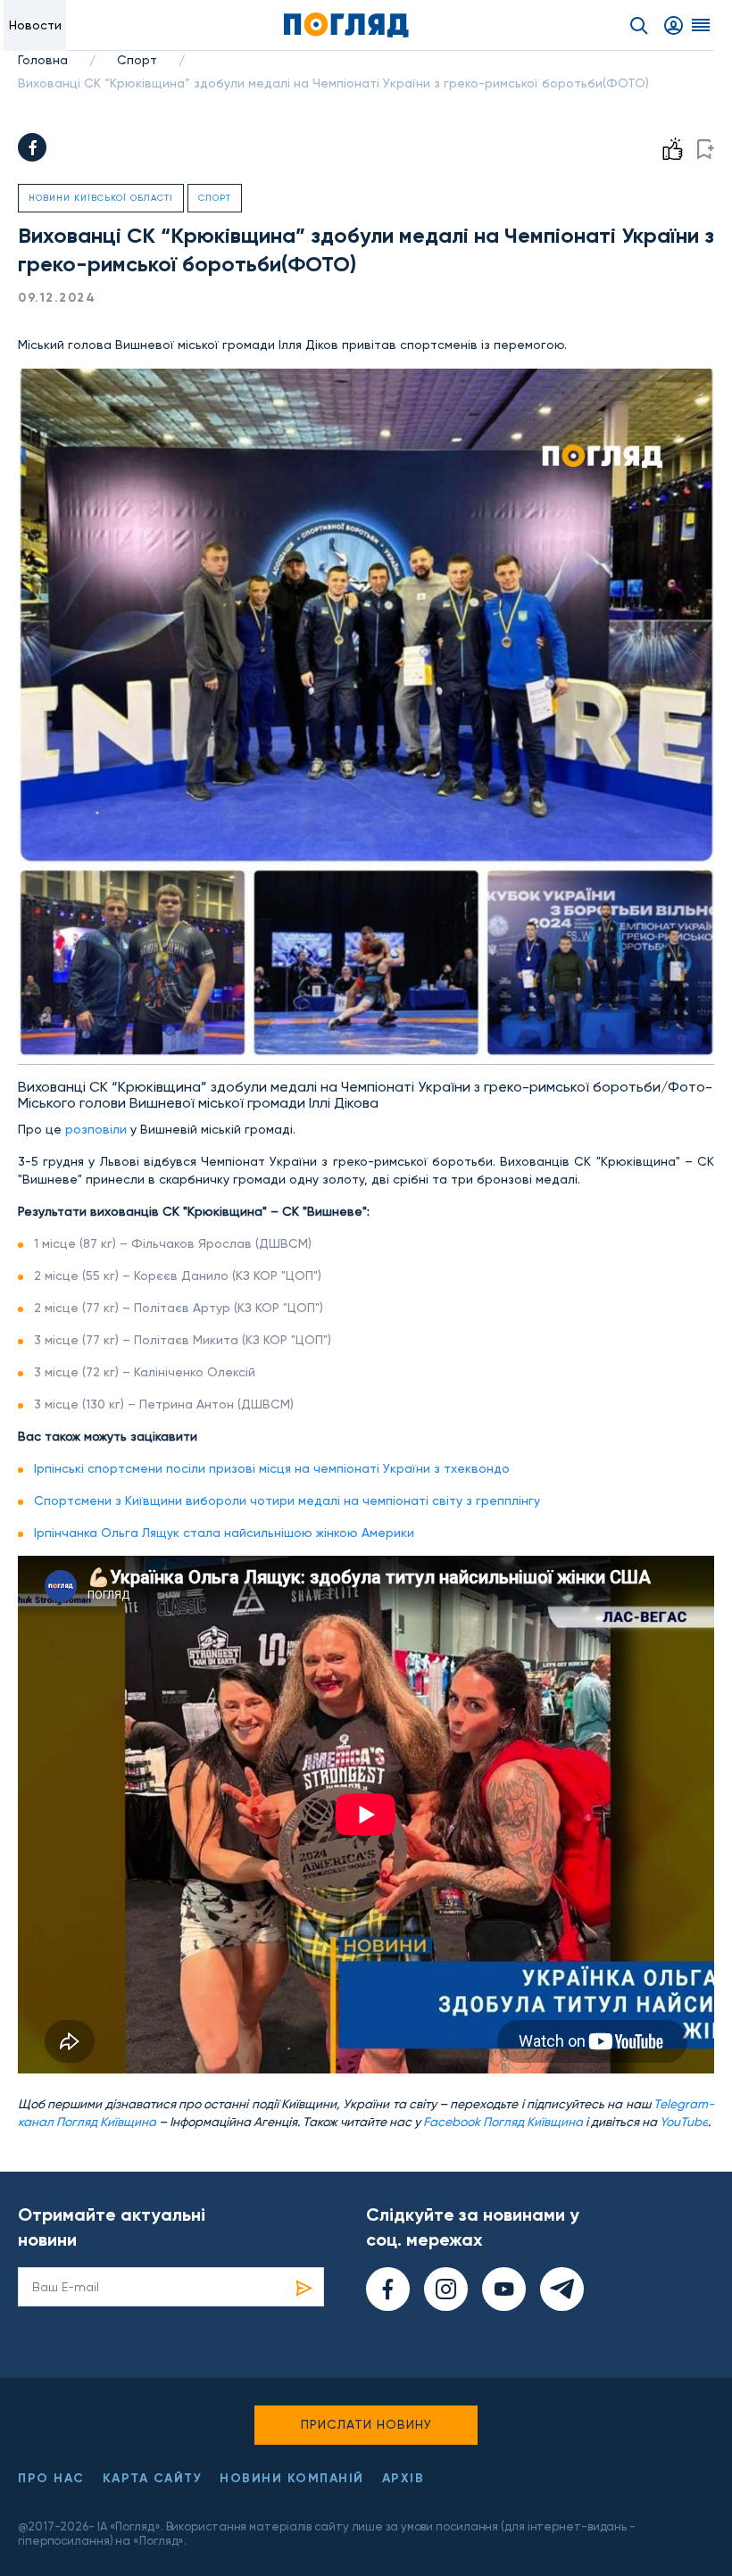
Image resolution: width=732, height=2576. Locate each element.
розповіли (96, 1129)
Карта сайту (153, 2478)
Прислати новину (366, 2424)
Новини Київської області (101, 198)
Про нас (51, 2478)
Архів (403, 2478)
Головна (43, 60)
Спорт (137, 60)
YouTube (684, 2122)
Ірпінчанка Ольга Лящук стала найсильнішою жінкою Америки (224, 1533)
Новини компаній (292, 2478)
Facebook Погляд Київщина (503, 2122)
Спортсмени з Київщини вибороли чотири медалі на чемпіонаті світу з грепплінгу (287, 1500)
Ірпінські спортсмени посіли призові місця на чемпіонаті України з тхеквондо (272, 1468)
